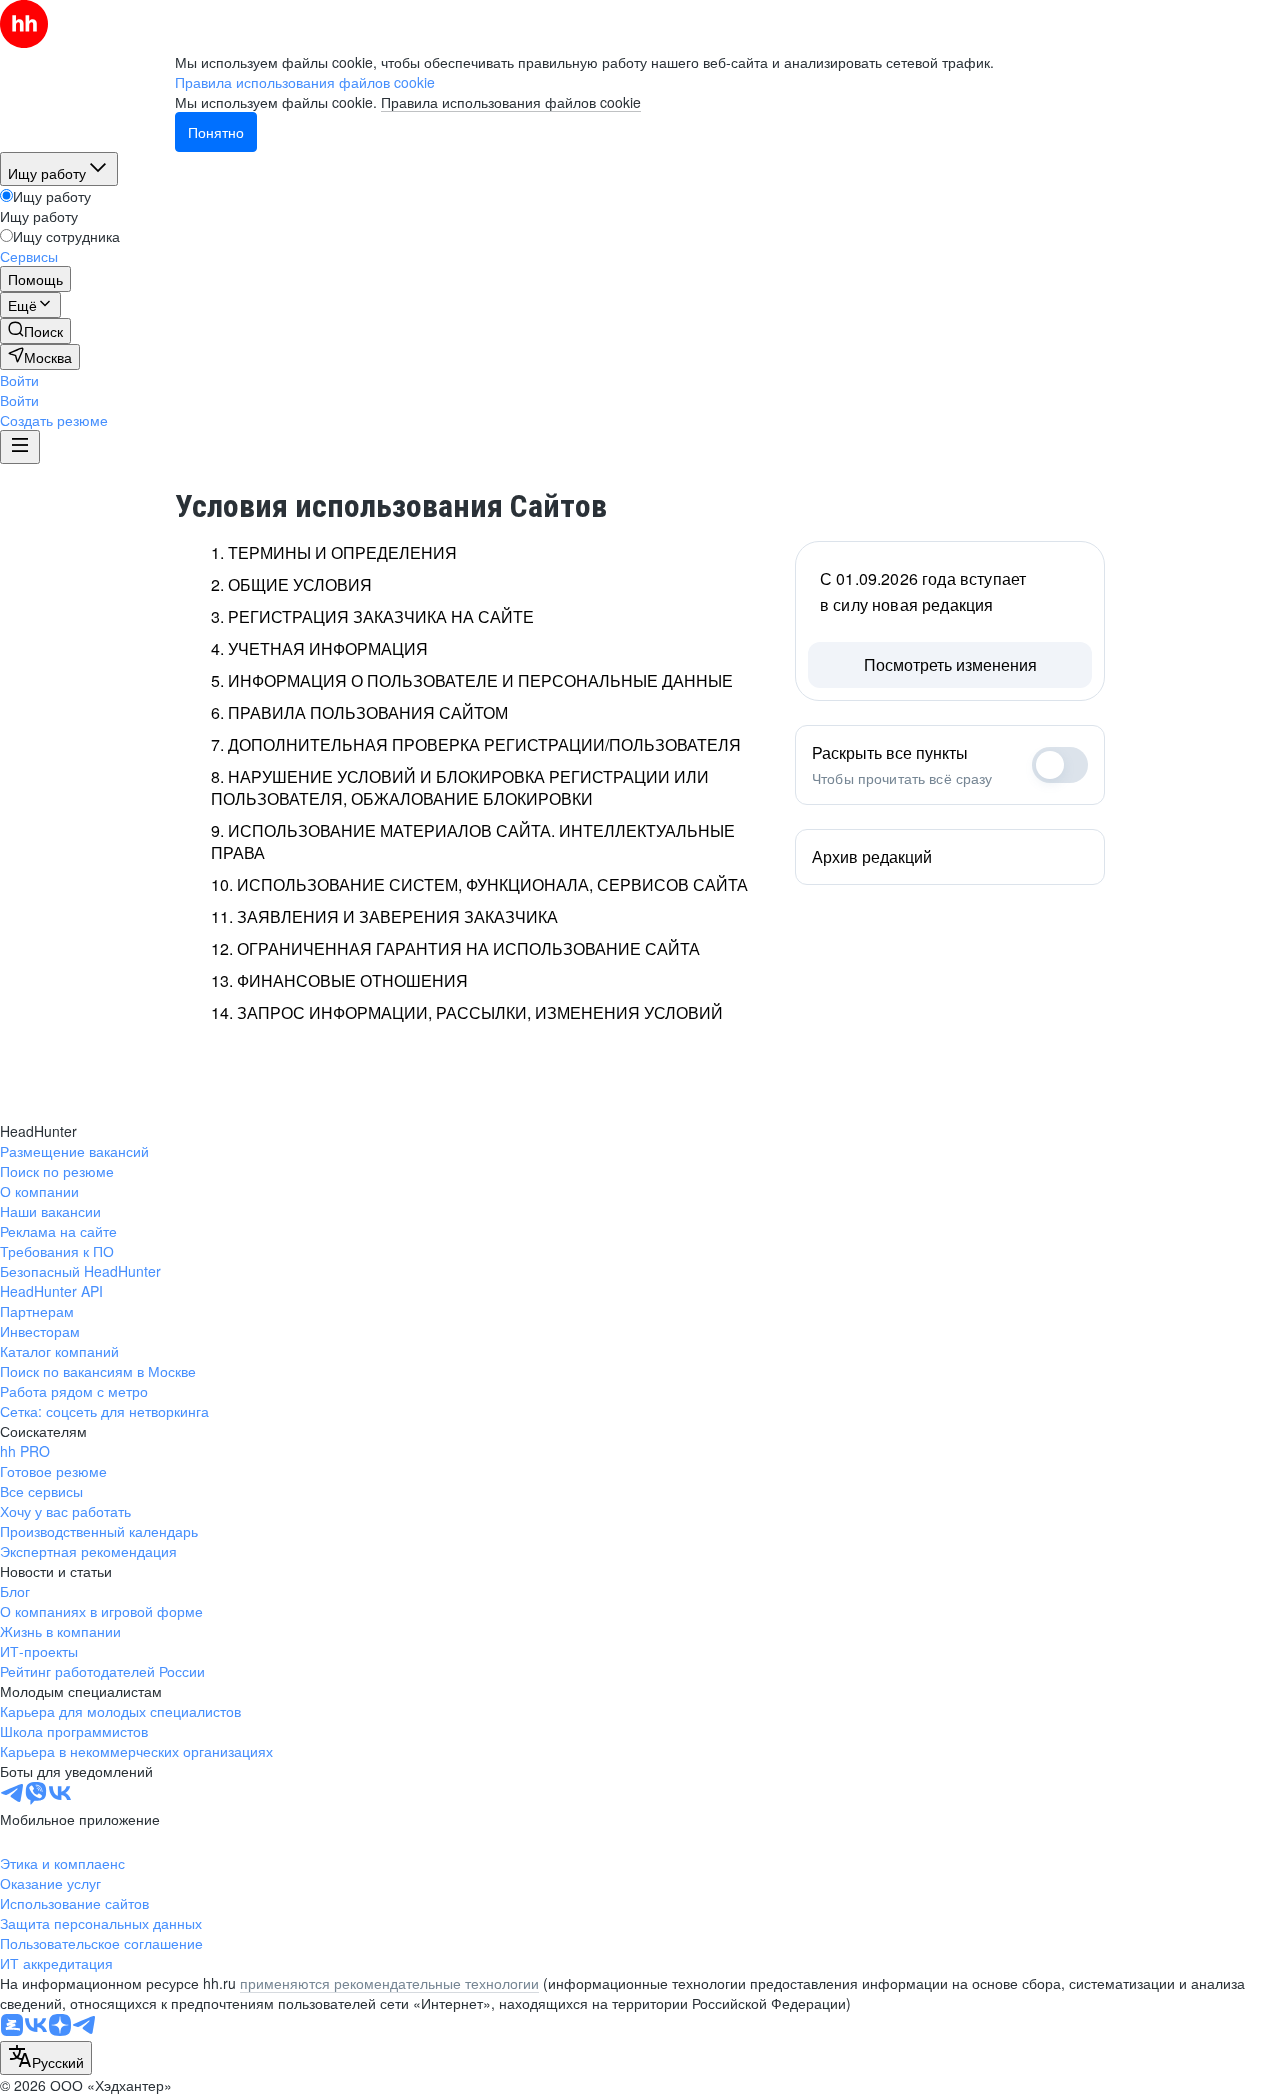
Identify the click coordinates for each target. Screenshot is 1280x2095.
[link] (35, 331)
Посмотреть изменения (950, 664)
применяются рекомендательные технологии (389, 1983)
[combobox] (46, 2058)
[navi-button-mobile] (20, 447)
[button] (19, 380)
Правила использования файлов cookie (511, 102)
